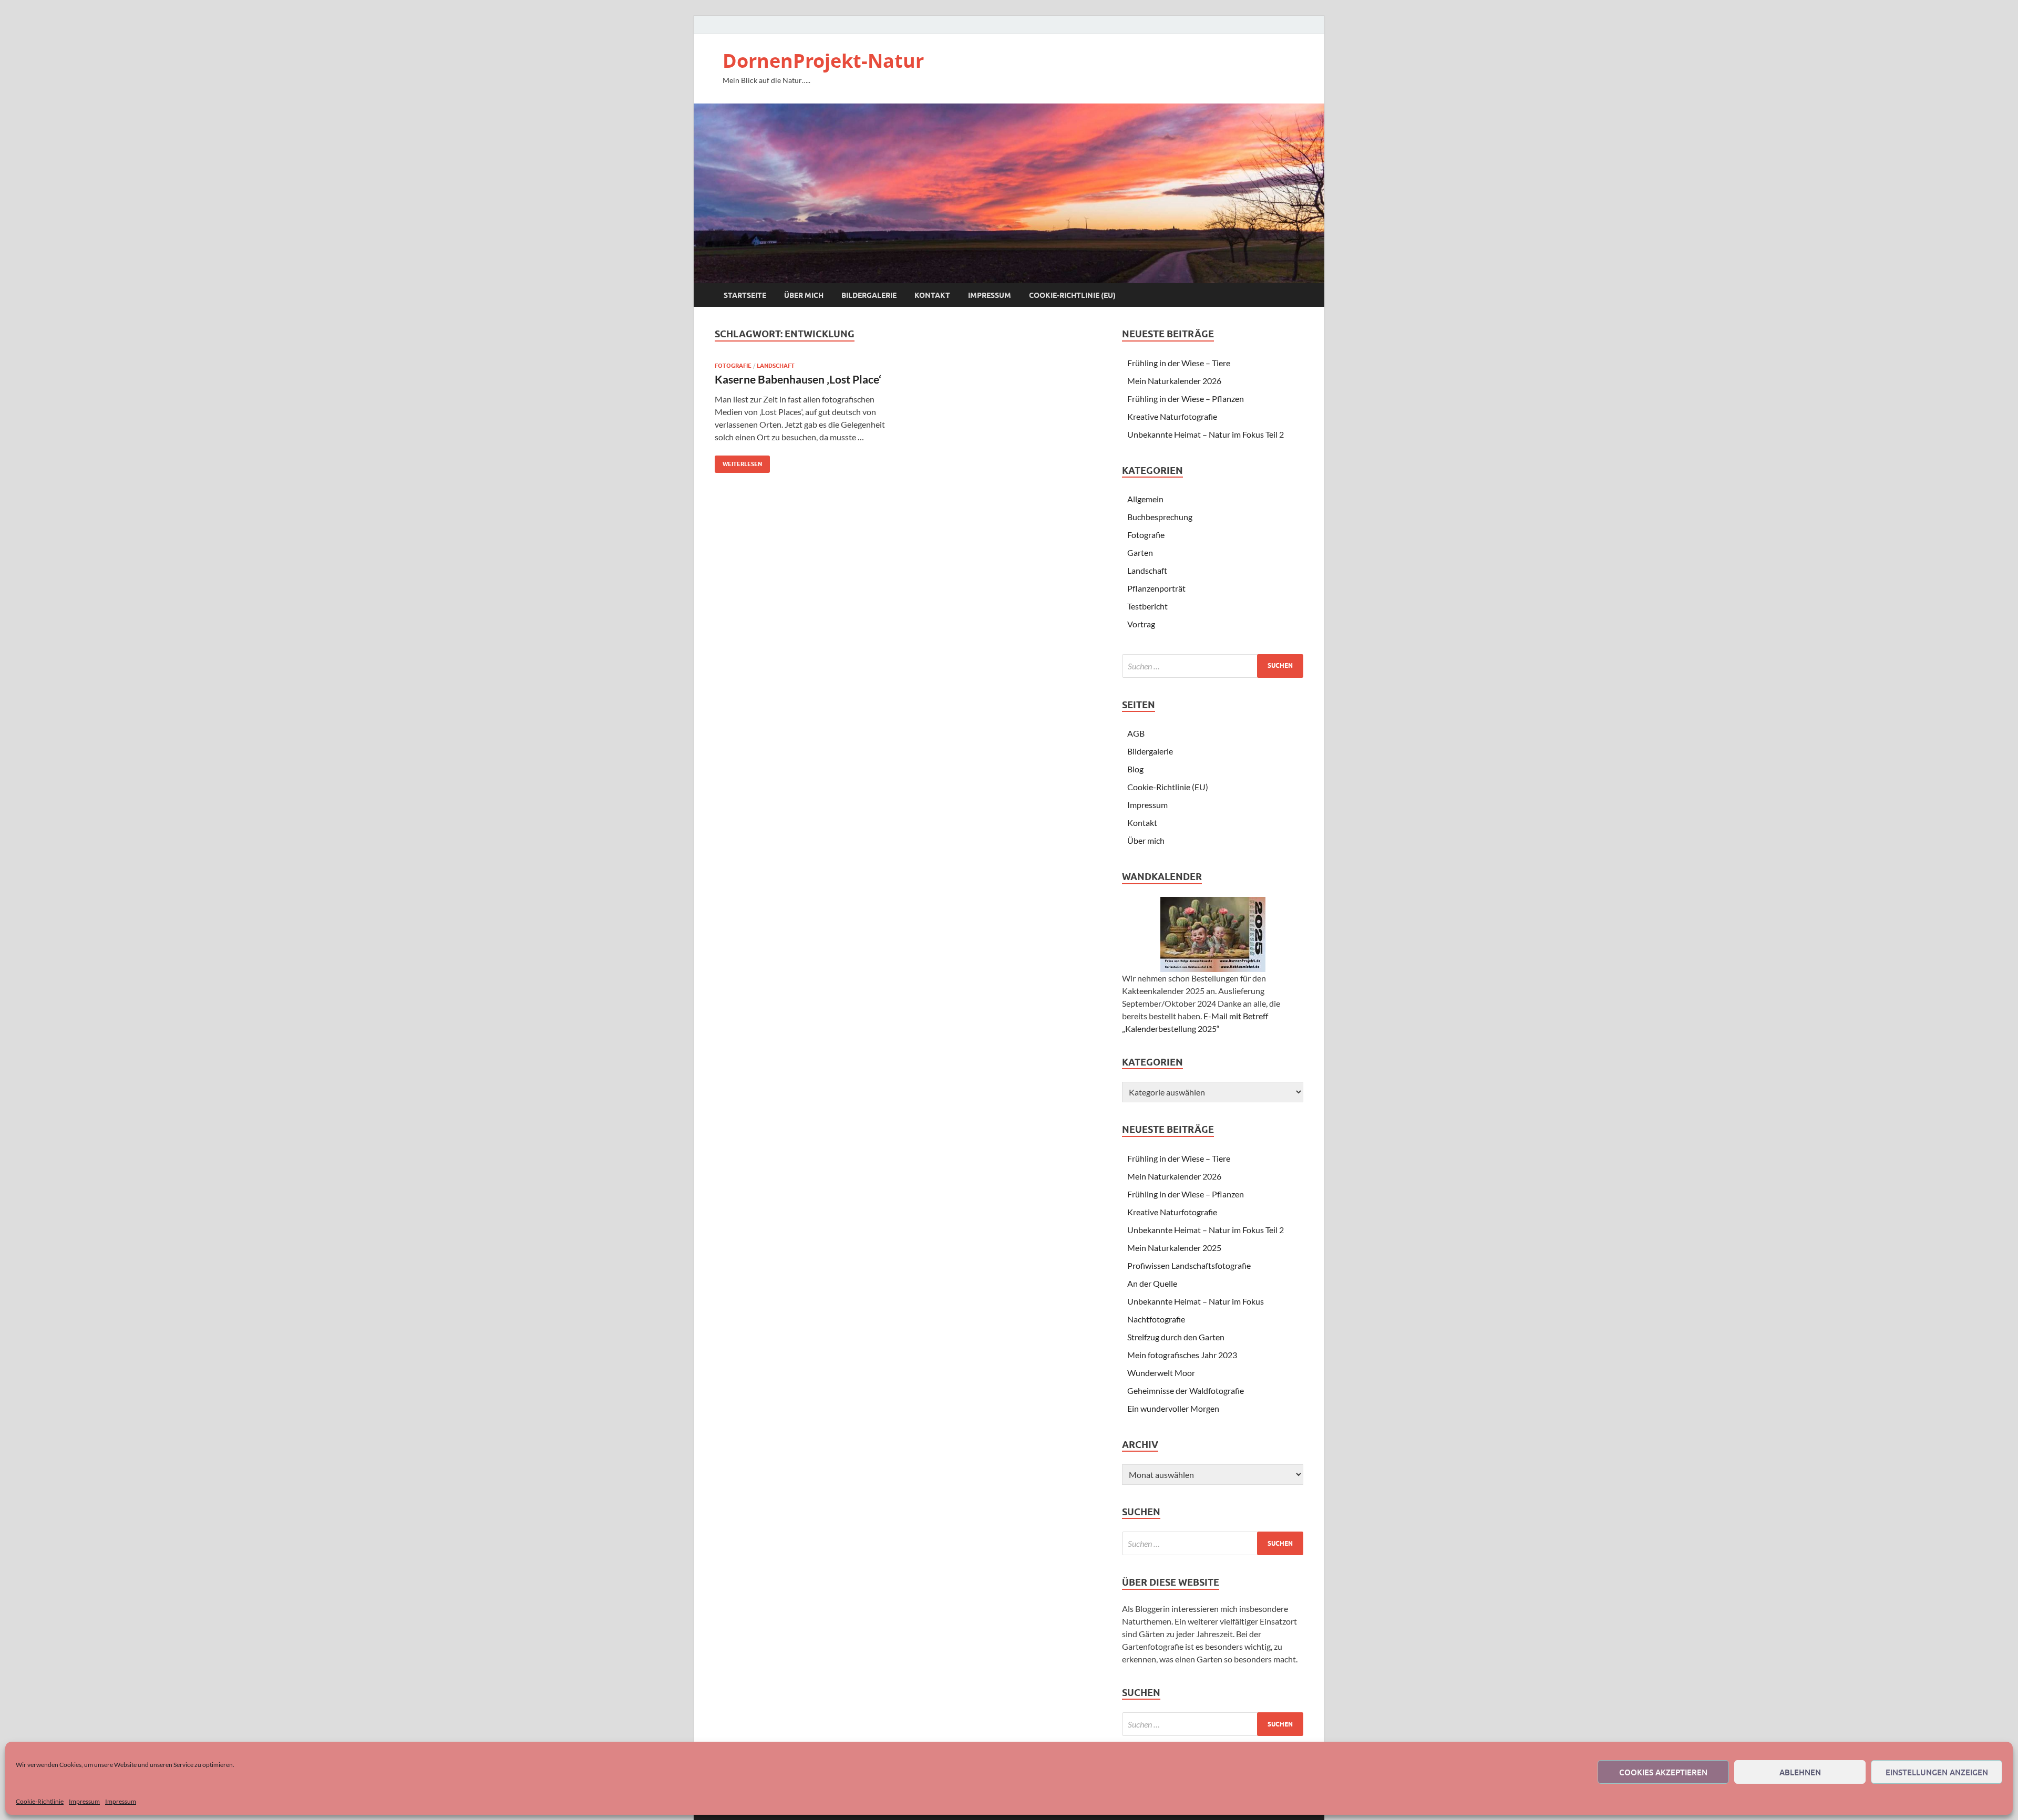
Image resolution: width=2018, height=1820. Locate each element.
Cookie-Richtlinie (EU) (1072, 295)
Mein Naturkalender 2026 (1174, 381)
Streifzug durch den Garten (1176, 1337)
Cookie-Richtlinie (40, 1801)
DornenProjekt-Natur (823, 61)
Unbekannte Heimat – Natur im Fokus (1196, 1301)
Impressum (84, 1801)
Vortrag (1141, 624)
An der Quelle (1152, 1283)
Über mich (804, 295)
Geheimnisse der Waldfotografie (1186, 1390)
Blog (1135, 769)
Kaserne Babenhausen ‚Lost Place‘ (798, 379)
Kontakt (932, 295)
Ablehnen (1800, 1772)
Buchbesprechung (1160, 517)
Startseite (745, 295)
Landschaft (776, 366)
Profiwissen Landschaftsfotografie (1189, 1265)
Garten (1140, 552)
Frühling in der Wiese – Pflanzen (1186, 399)
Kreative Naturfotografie (1172, 416)
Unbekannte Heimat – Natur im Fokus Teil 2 (1206, 434)
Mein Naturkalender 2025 (1174, 1248)
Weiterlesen (738, 462)
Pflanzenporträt (1156, 588)
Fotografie (733, 366)
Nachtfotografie (1156, 1319)
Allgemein (1145, 499)
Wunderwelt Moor (1161, 1373)
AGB (1136, 733)
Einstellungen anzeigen (1937, 1772)
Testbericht (1147, 606)
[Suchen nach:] (1213, 666)
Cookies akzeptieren (1663, 1772)
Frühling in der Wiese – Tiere (1179, 363)
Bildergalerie (869, 295)
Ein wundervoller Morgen (1173, 1408)
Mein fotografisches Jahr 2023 (1182, 1355)
